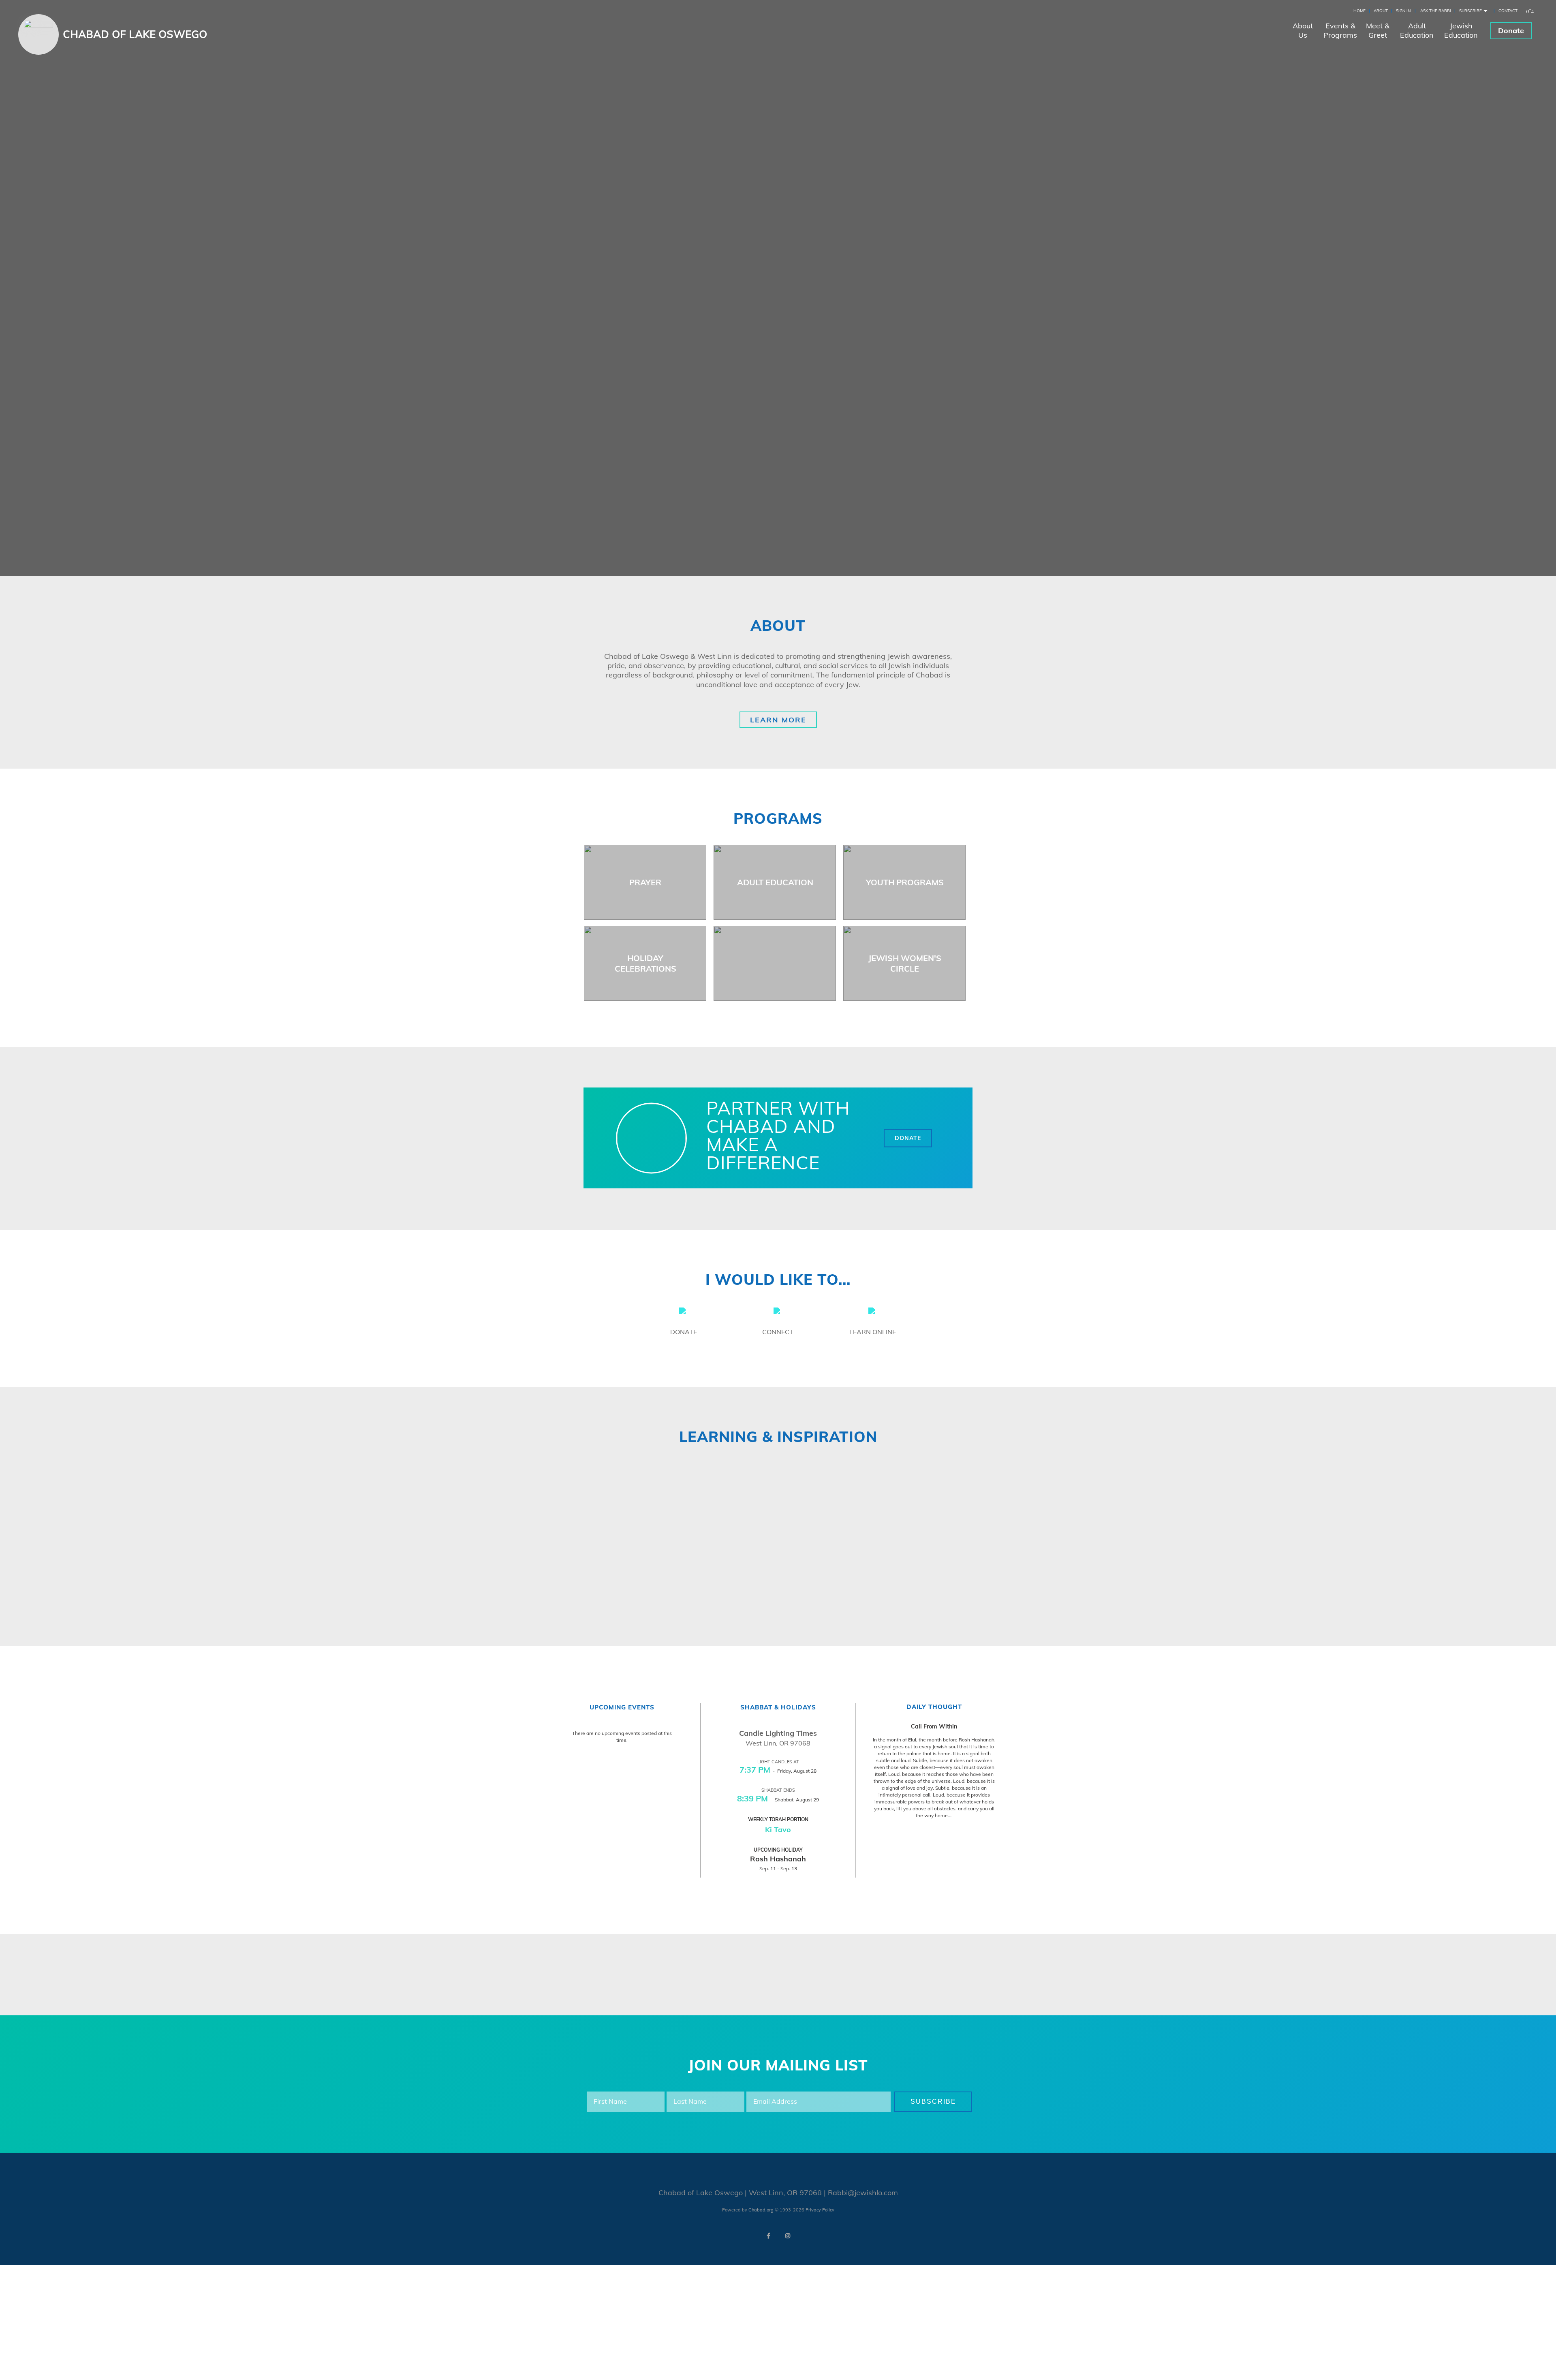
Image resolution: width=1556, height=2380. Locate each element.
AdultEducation (1417, 30)
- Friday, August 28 (778, 1771)
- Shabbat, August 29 (778, 1800)
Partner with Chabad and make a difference (778, 1135)
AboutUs (1303, 30)
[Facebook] (768, 2236)
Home (1359, 11)
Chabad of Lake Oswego (135, 34)
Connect (778, 1332)
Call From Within (934, 1726)
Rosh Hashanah (778, 1859)
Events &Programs (1340, 30)
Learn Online (873, 1332)
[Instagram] (788, 2236)
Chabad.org (761, 2210)
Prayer (645, 882)
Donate (1511, 31)
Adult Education (775, 882)
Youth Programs (905, 882)
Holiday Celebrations (645, 963)
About (1381, 11)
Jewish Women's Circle (905, 963)
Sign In (1403, 11)
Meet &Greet (1378, 30)
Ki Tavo (778, 1830)
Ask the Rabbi (1436, 11)
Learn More (778, 720)
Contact (1508, 11)
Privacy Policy (820, 2210)
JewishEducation (1461, 30)
